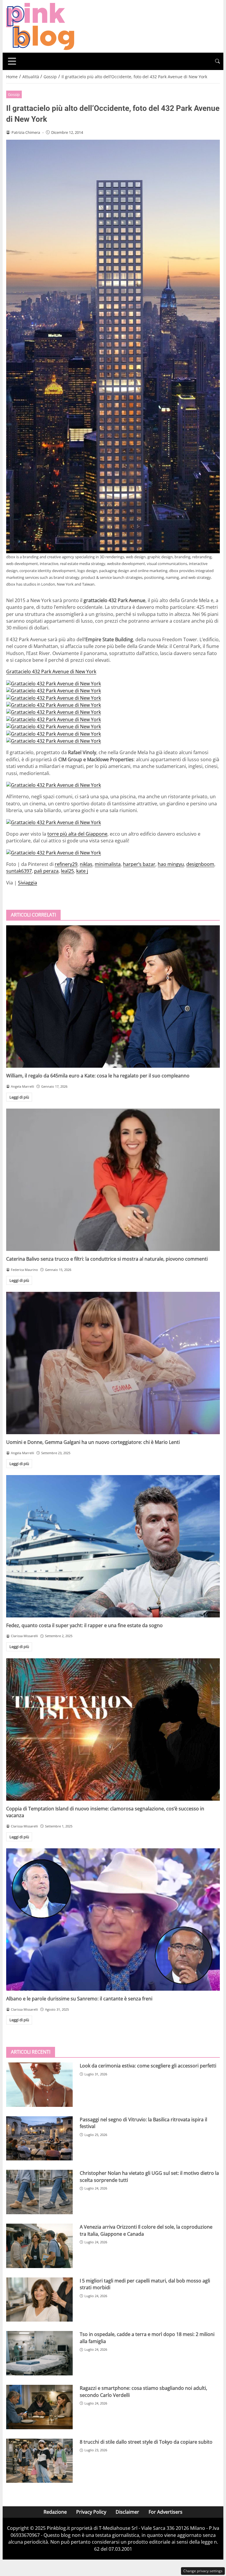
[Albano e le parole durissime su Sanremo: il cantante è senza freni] (113, 1919)
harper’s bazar (139, 864)
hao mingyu (171, 864)
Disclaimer (127, 2512)
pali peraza (46, 871)
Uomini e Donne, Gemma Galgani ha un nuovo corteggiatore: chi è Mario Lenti (93, 1442)
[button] (217, 61)
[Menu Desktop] (12, 61)
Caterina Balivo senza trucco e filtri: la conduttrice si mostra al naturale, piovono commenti (107, 1259)
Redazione (55, 2512)
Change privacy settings (203, 2571)
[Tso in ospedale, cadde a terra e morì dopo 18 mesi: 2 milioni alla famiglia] (39, 2353)
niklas (86, 864)
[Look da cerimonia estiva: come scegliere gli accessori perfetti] (39, 2085)
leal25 (67, 871)
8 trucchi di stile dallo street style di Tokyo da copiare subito (146, 2442)
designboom (200, 864)
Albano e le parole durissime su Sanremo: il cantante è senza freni (79, 1999)
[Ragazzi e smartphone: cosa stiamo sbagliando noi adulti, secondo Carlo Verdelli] (39, 2407)
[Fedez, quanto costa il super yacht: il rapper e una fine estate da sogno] (113, 1546)
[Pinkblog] (40, 26)
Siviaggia (28, 883)
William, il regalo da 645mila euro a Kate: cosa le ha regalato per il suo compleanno (98, 1076)
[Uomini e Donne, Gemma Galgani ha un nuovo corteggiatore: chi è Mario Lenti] (113, 1363)
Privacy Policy (91, 2512)
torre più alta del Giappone (77, 834)
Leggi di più (19, 1097)
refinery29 (66, 864)
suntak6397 (19, 871)
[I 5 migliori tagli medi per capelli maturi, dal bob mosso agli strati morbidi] (39, 2300)
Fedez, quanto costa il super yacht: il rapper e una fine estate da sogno (84, 1625)
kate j (82, 871)
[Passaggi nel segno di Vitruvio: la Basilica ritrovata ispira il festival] (39, 2138)
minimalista (108, 864)
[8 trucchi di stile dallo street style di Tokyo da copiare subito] (39, 2461)
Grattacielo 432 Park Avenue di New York (51, 672)
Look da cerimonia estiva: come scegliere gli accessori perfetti (148, 2066)
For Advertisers (166, 2512)
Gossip (14, 94)
